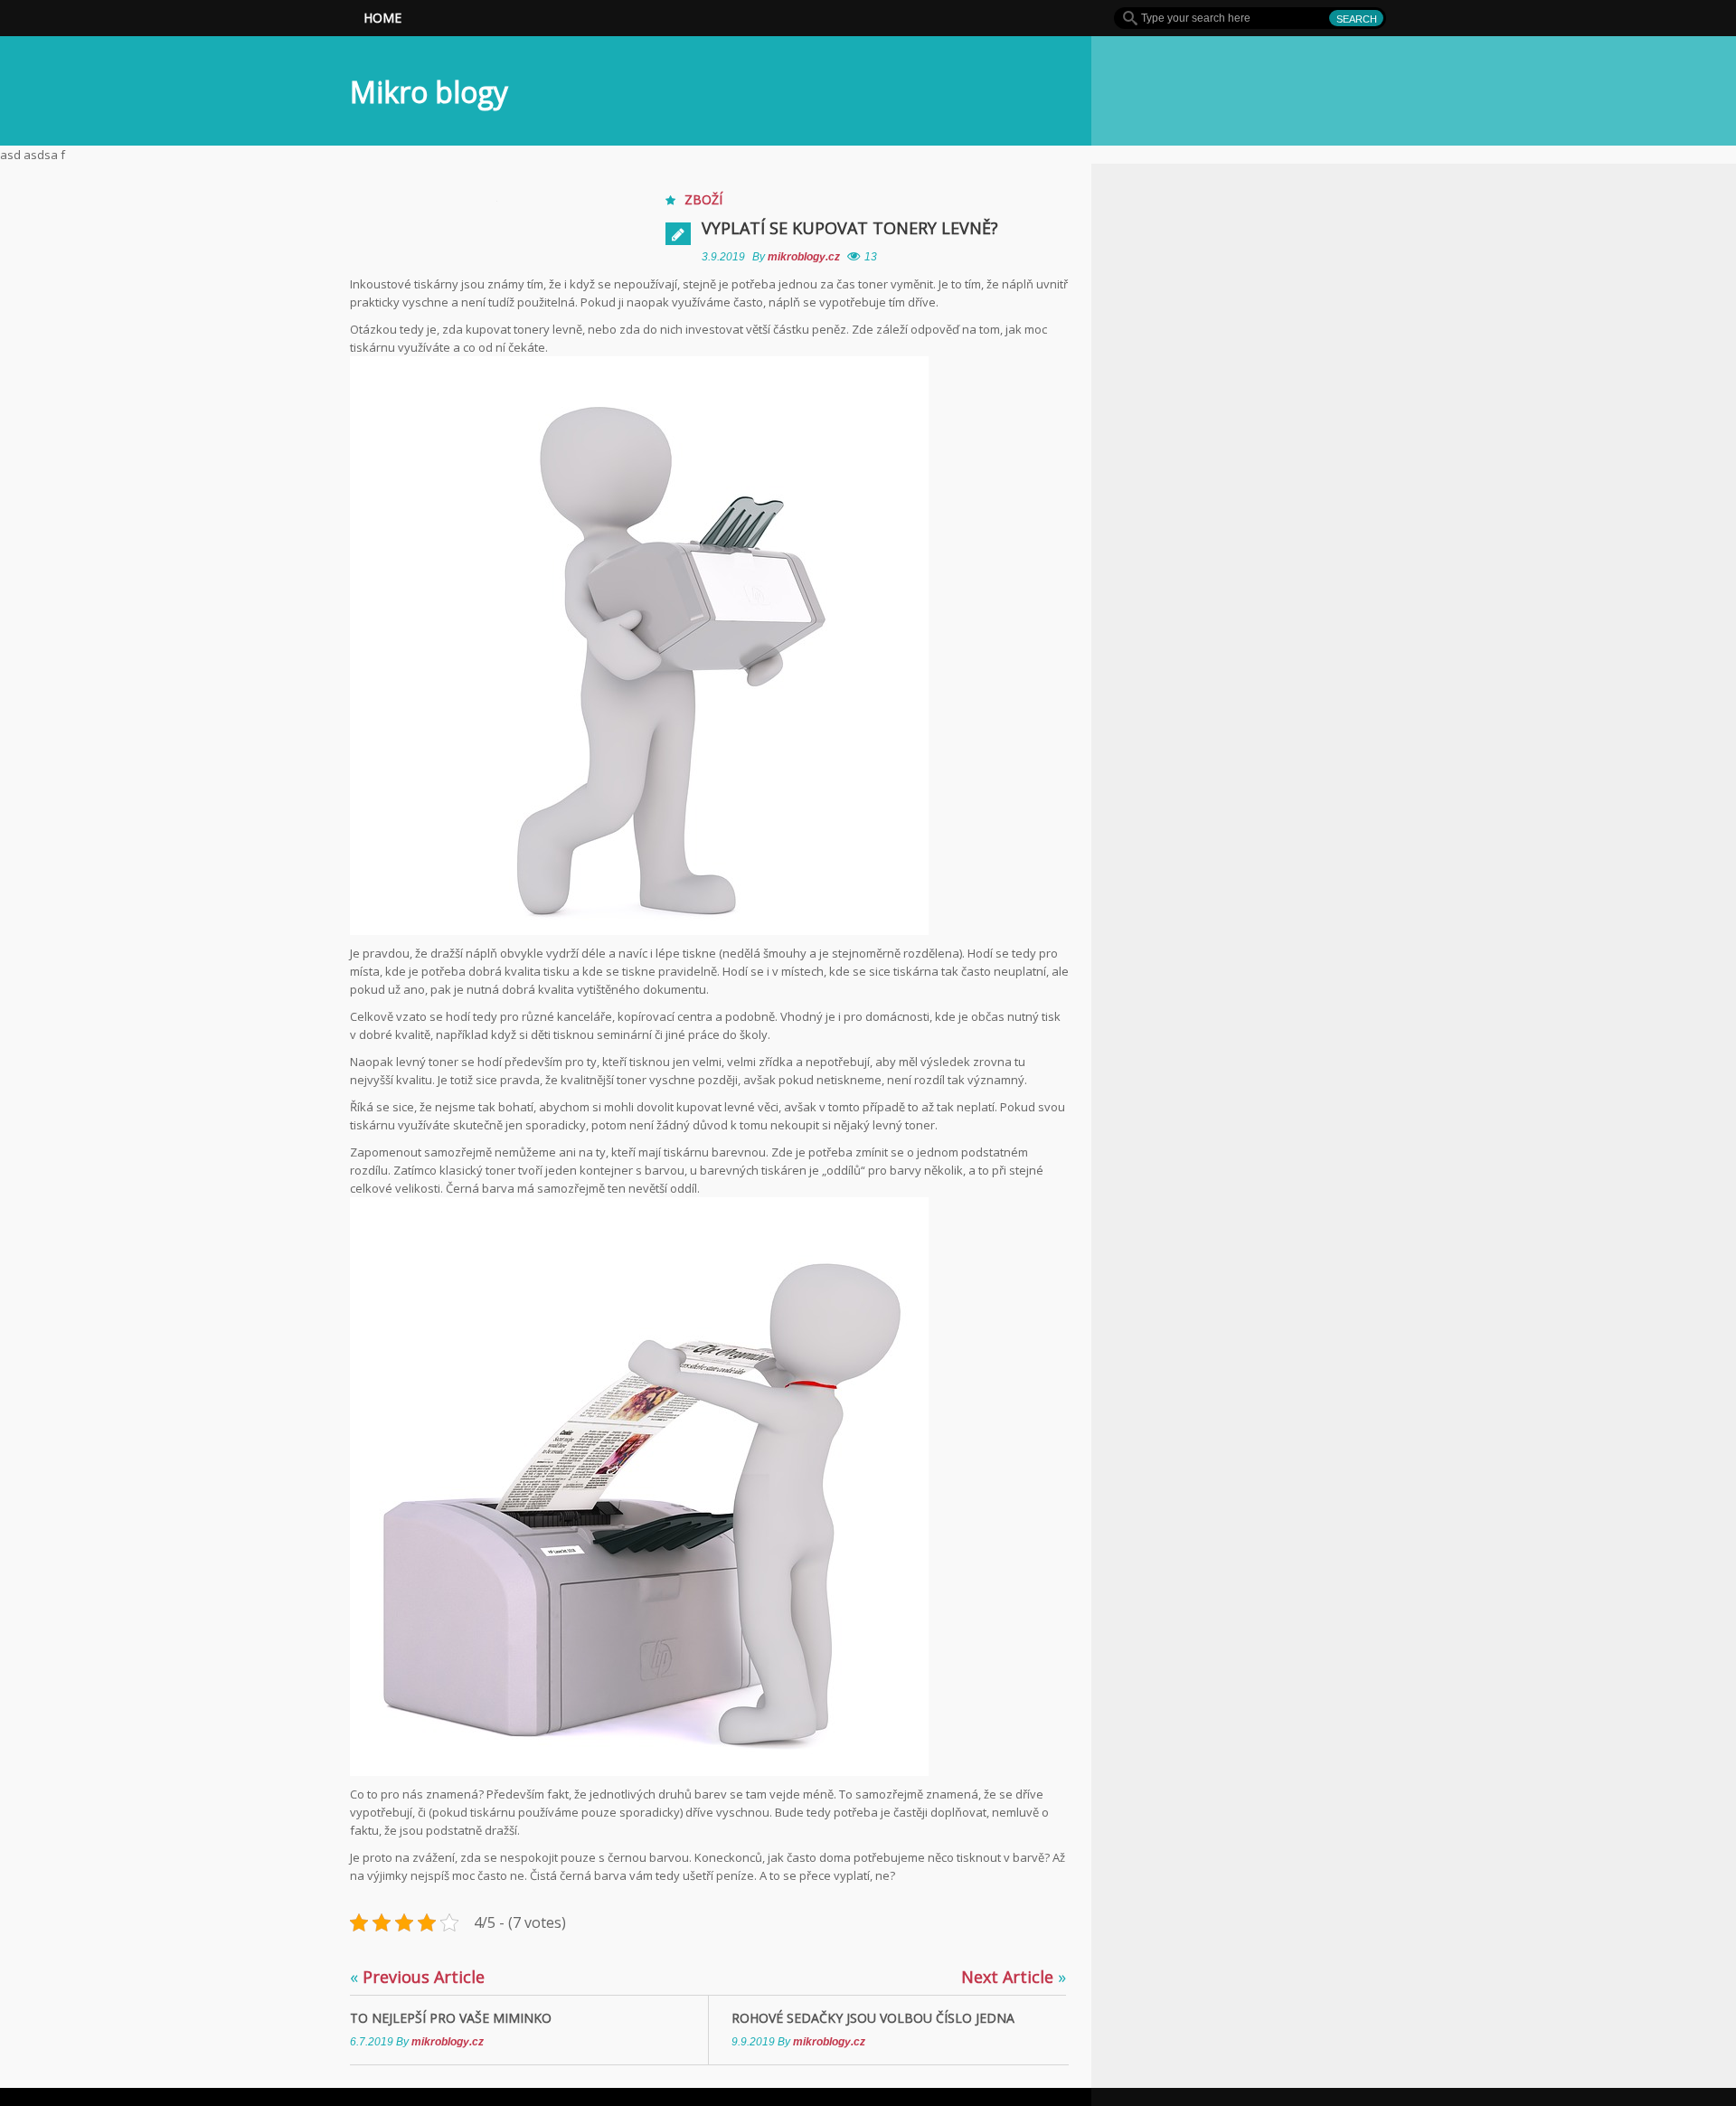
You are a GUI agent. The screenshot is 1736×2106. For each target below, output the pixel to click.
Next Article (1014, 1977)
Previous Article (417, 1977)
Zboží (703, 199)
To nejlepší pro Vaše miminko (451, 2018)
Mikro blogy (429, 92)
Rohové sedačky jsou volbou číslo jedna (873, 2018)
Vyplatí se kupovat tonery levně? (850, 228)
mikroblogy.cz (805, 257)
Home (382, 18)
